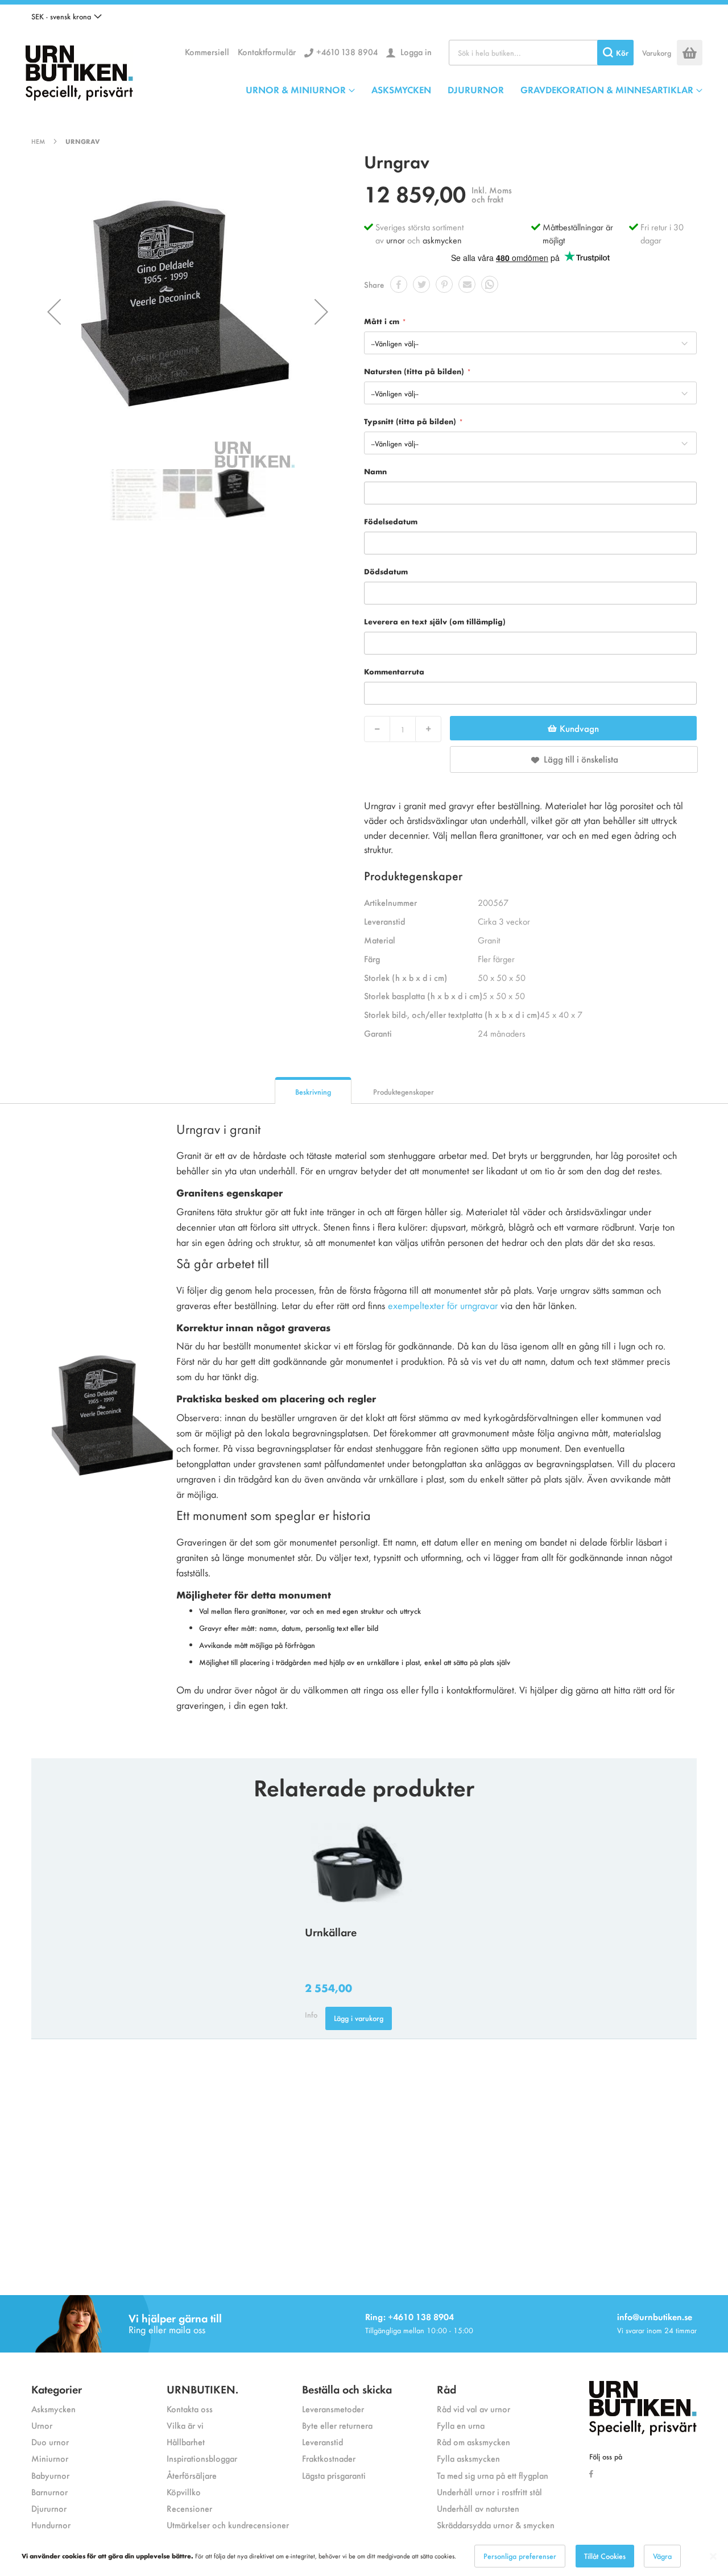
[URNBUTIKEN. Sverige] (79, 70)
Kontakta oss (190, 2409)
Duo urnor (50, 2442)
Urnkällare (331, 1931)
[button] (67, 16)
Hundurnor (51, 2525)
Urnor (42, 2425)
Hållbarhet (186, 2442)
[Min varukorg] (690, 53)
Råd (446, 2389)
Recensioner (189, 2508)
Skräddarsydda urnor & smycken (496, 2525)
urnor (396, 240)
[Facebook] (594, 2473)
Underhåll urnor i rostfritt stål (489, 2492)
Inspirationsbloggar (202, 2458)
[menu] (474, 89)
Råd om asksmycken (473, 2442)
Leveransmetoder (333, 2409)
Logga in (415, 51)
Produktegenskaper (404, 1092)
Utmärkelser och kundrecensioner (228, 2525)
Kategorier (57, 2389)
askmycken (442, 240)
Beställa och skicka (347, 2389)
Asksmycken (53, 2409)
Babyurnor (50, 2475)
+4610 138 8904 (347, 51)
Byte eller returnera (337, 2425)
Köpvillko (184, 2492)
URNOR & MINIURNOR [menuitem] (296, 89)
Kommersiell (207, 51)
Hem (38, 141)
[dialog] (364, 2556)
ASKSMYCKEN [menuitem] (401, 89)
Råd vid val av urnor (473, 2409)
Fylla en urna (461, 2425)
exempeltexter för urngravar (443, 1305)
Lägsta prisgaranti (334, 2475)
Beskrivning (313, 1092)
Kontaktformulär (267, 51)
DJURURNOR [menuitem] (476, 89)
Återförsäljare (192, 2475)
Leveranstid (322, 2442)
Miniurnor (50, 2458)
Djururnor (49, 2508)
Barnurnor (49, 2492)
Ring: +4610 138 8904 (409, 2316)
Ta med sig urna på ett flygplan (493, 2475)
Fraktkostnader (329, 2458)
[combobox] (541, 53)
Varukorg (657, 53)
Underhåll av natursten (478, 2508)
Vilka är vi (185, 2425)
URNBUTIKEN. (202, 2389)
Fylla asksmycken (468, 2458)
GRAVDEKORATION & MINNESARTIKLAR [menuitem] (607, 89)
